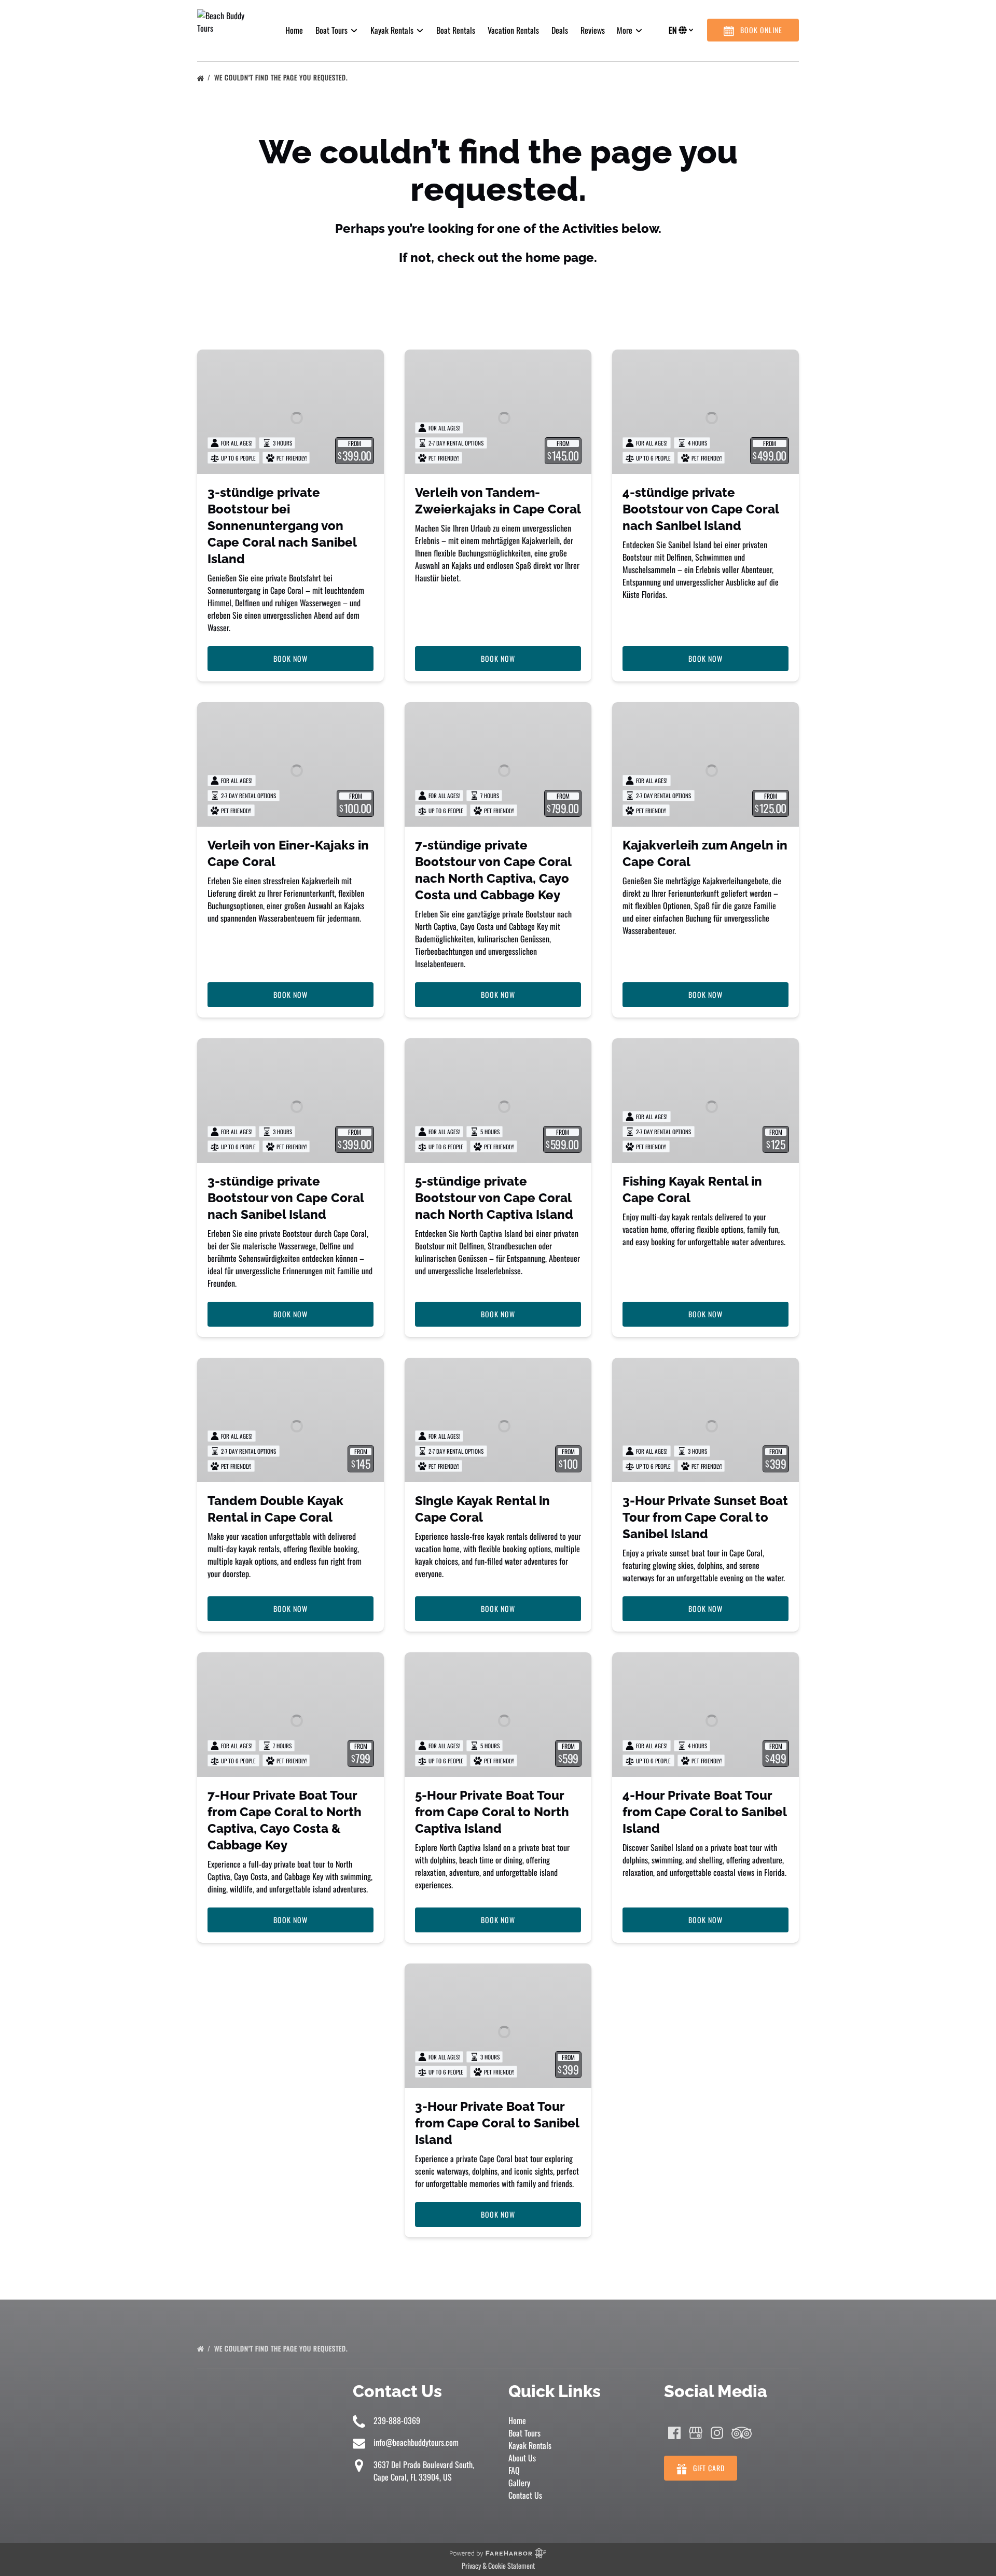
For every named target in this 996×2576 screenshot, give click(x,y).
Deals (560, 30)
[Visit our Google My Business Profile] (696, 2433)
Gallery (519, 2483)
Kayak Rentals (530, 2445)
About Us (522, 2458)
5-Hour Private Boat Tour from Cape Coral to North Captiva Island (492, 1812)
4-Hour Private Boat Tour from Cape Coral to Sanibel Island (704, 1812)
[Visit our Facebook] (674, 2433)
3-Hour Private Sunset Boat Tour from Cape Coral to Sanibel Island (705, 1517)
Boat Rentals (456, 30)
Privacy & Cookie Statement (498, 2565)
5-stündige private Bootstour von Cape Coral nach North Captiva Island (494, 1198)
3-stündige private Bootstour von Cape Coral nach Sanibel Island (286, 1198)
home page (560, 257)
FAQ (514, 2470)
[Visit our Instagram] (717, 2433)
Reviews (593, 30)
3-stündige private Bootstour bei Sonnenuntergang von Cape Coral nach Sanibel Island (282, 526)
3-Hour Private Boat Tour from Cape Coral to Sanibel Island (497, 2123)
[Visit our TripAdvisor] (742, 2433)
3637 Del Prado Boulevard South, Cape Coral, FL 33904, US (424, 2471)
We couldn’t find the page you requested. (282, 77)
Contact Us (525, 2495)
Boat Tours (524, 2433)
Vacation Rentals (513, 30)
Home (294, 30)
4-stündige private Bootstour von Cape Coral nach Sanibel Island (701, 509)
